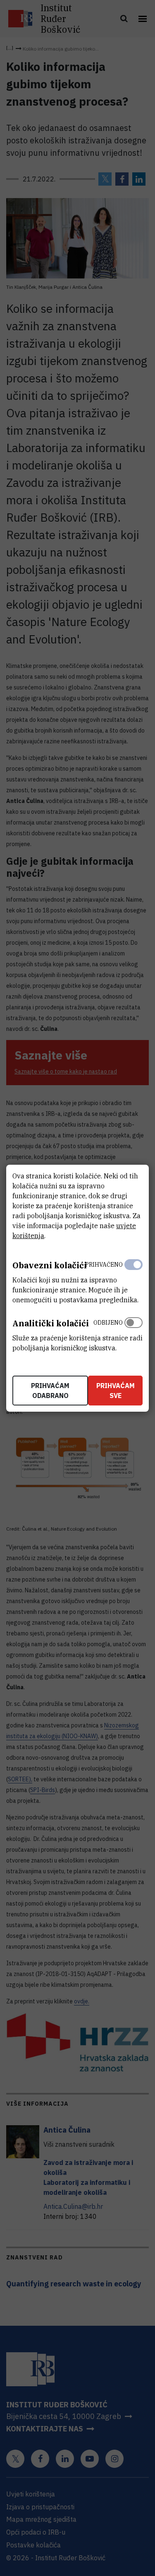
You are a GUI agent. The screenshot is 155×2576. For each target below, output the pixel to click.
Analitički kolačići (51, 1323)
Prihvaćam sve (116, 1391)
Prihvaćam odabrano (50, 1391)
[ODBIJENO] (134, 1333)
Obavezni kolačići (50, 1265)
